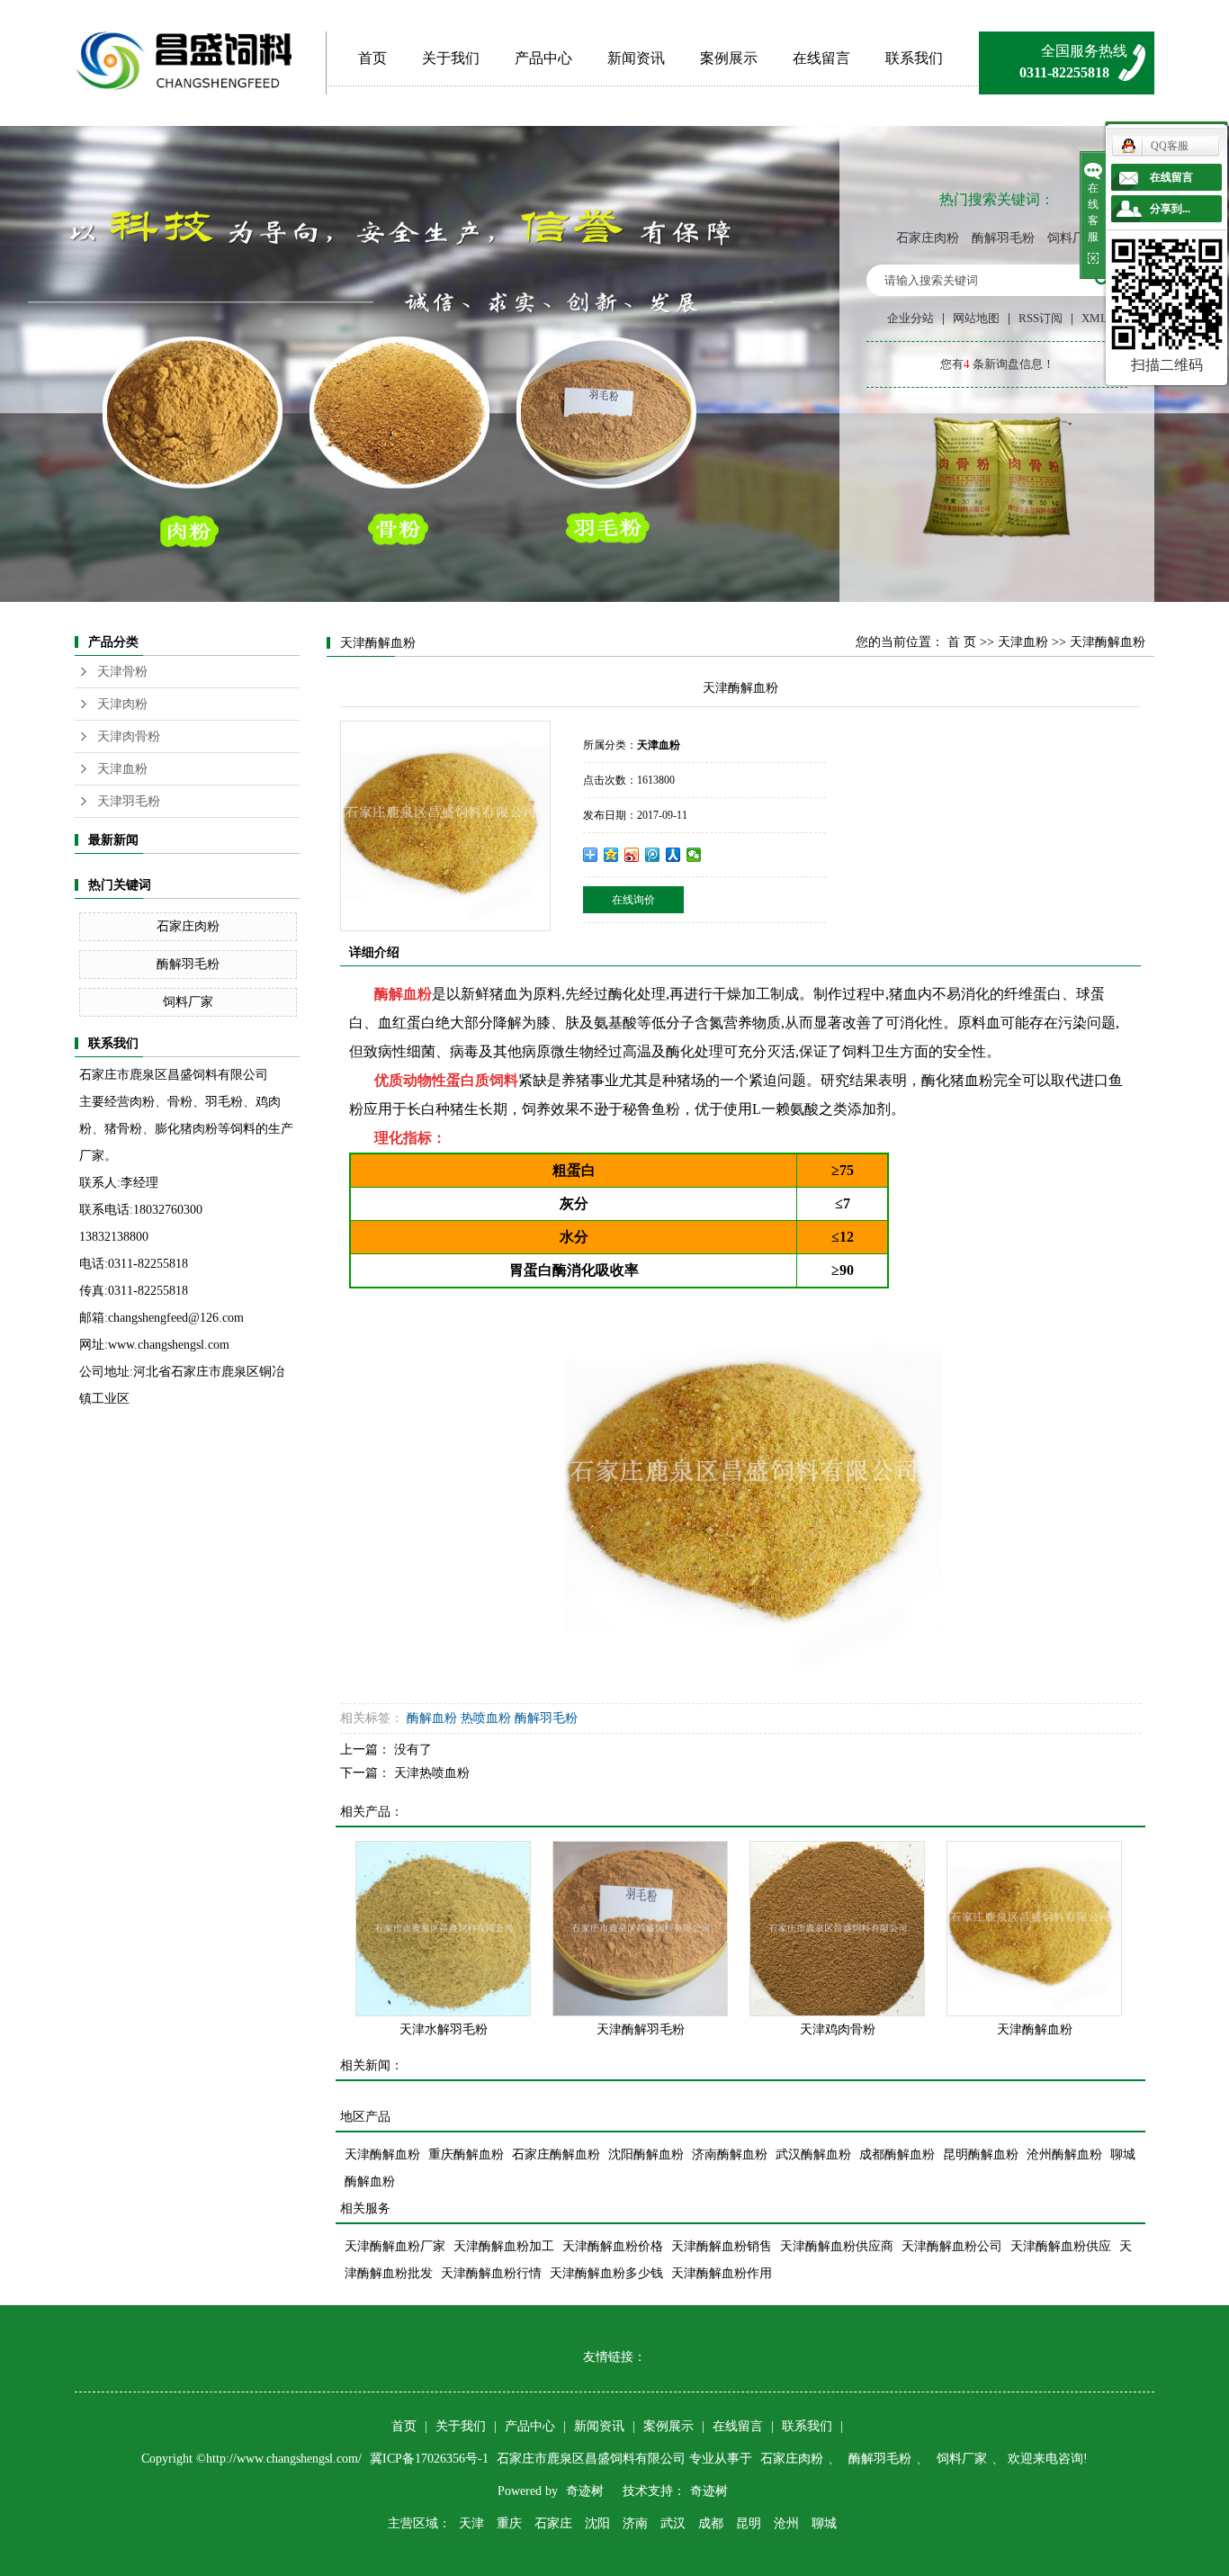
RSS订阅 (1041, 318)
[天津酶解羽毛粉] (640, 1929)
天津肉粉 (122, 704)
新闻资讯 (636, 58)
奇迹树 (585, 2491)
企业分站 (911, 318)
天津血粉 (122, 769)
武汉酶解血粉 (813, 2154)
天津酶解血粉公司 (952, 2246)
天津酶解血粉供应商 (837, 2246)
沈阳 (597, 2523)
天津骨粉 (122, 672)
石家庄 (553, 2523)
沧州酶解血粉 (1064, 2154)
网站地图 (976, 318)
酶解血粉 (403, 994)
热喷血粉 (486, 1718)
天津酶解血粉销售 (722, 2246)
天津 (471, 2523)
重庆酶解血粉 (466, 2154)
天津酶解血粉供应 (1061, 2246)
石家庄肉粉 (928, 238)
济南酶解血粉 (730, 2154)
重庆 (509, 2523)
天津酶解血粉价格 (613, 2246)
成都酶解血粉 (897, 2154)
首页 (372, 58)
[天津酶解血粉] (1034, 1929)
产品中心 (543, 58)
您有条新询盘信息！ (997, 364)
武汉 (673, 2523)
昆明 (749, 2523)
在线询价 (633, 900)
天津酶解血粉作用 (722, 2273)
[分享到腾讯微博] (653, 855)
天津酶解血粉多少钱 (606, 2273)
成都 (711, 2523)
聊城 (824, 2523)
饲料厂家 (1072, 238)
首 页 (962, 642)
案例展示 (729, 58)
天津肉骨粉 (129, 736)
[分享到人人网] (673, 855)
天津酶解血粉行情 (491, 2273)
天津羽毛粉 (129, 801)
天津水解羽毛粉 (444, 2029)
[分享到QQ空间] (611, 855)
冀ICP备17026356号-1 (431, 2459)
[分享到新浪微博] (632, 855)
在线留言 (821, 58)
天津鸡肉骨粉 (838, 2029)
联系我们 (914, 58)
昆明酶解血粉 (981, 2154)
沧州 (786, 2523)
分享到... (1170, 209)
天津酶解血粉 (1035, 2029)
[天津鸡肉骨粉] (837, 1929)
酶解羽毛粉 (1003, 238)
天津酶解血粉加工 (504, 2246)
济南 (635, 2523)
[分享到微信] (694, 855)
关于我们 (451, 58)
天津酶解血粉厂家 (395, 2246)
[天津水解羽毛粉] (443, 1929)
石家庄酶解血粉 (556, 2154)
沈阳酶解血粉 (646, 2154)
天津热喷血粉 (432, 1773)
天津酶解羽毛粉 (641, 2029)
